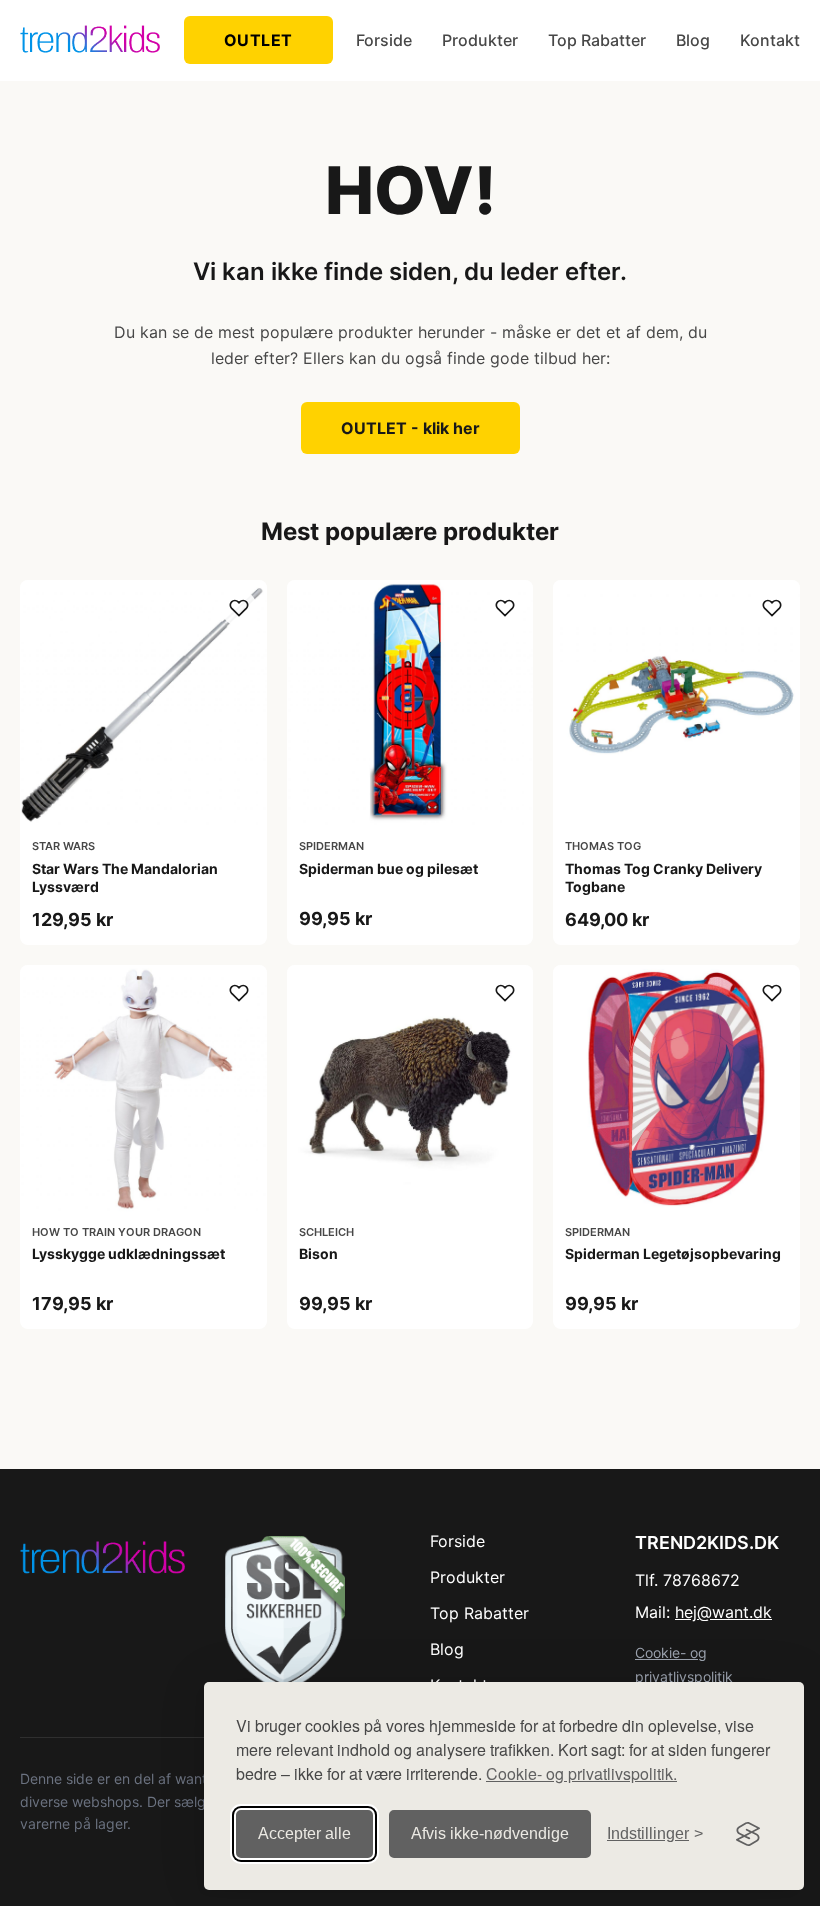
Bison (318, 1253)
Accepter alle (304, 1833)
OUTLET (258, 40)
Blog (693, 40)
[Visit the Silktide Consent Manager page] (748, 1834)
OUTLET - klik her (410, 428)
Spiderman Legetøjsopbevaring (673, 1253)
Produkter (480, 40)
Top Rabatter (597, 40)
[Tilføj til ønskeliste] (239, 608)
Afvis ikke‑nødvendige (490, 1833)
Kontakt (770, 40)
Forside (384, 40)
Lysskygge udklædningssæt (128, 1253)
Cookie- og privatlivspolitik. (581, 1773)
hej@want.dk (723, 1612)
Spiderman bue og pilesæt (388, 868)
